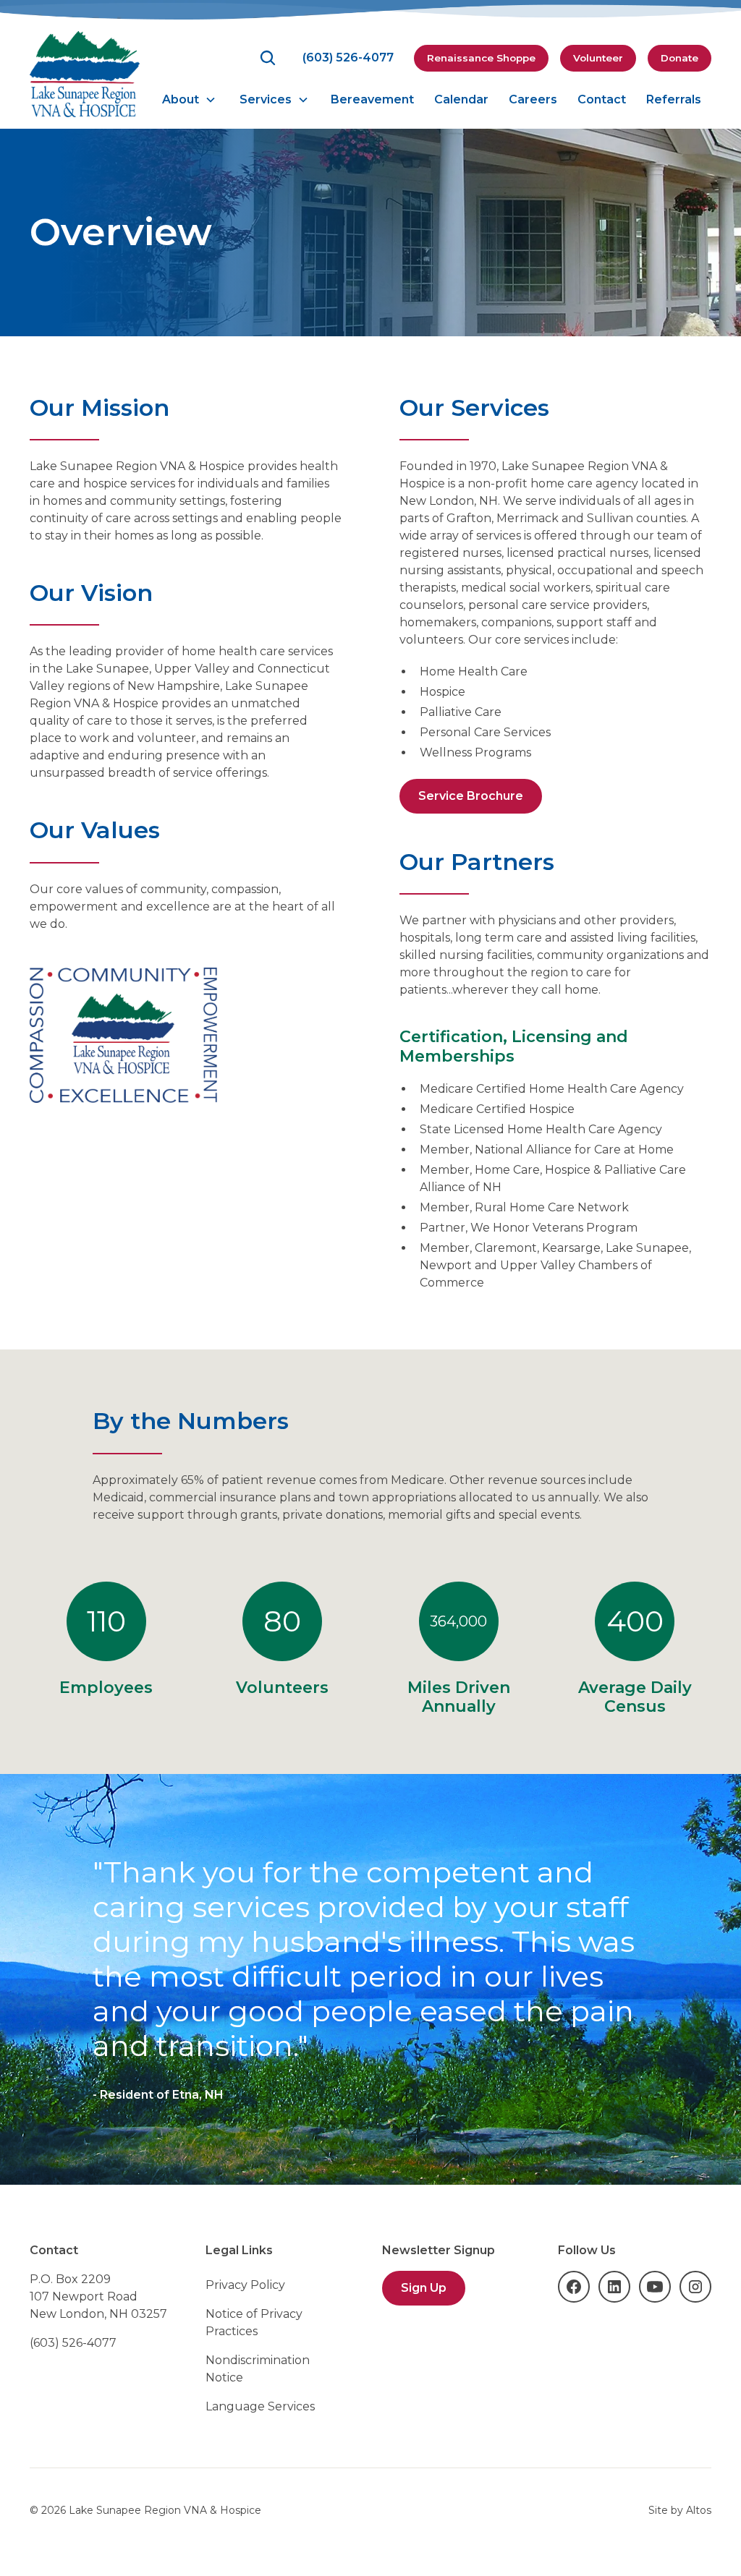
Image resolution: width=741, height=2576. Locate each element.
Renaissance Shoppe (481, 58)
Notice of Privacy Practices (254, 2323)
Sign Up (424, 2288)
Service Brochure (471, 796)
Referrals (674, 99)
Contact (602, 99)
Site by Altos (680, 2510)
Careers (533, 99)
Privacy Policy (245, 2285)
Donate (679, 58)
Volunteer (598, 58)
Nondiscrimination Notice (258, 2369)
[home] (85, 74)
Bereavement (372, 99)
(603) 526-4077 (73, 2343)
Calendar (461, 99)
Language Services (260, 2406)
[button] (189, 100)
